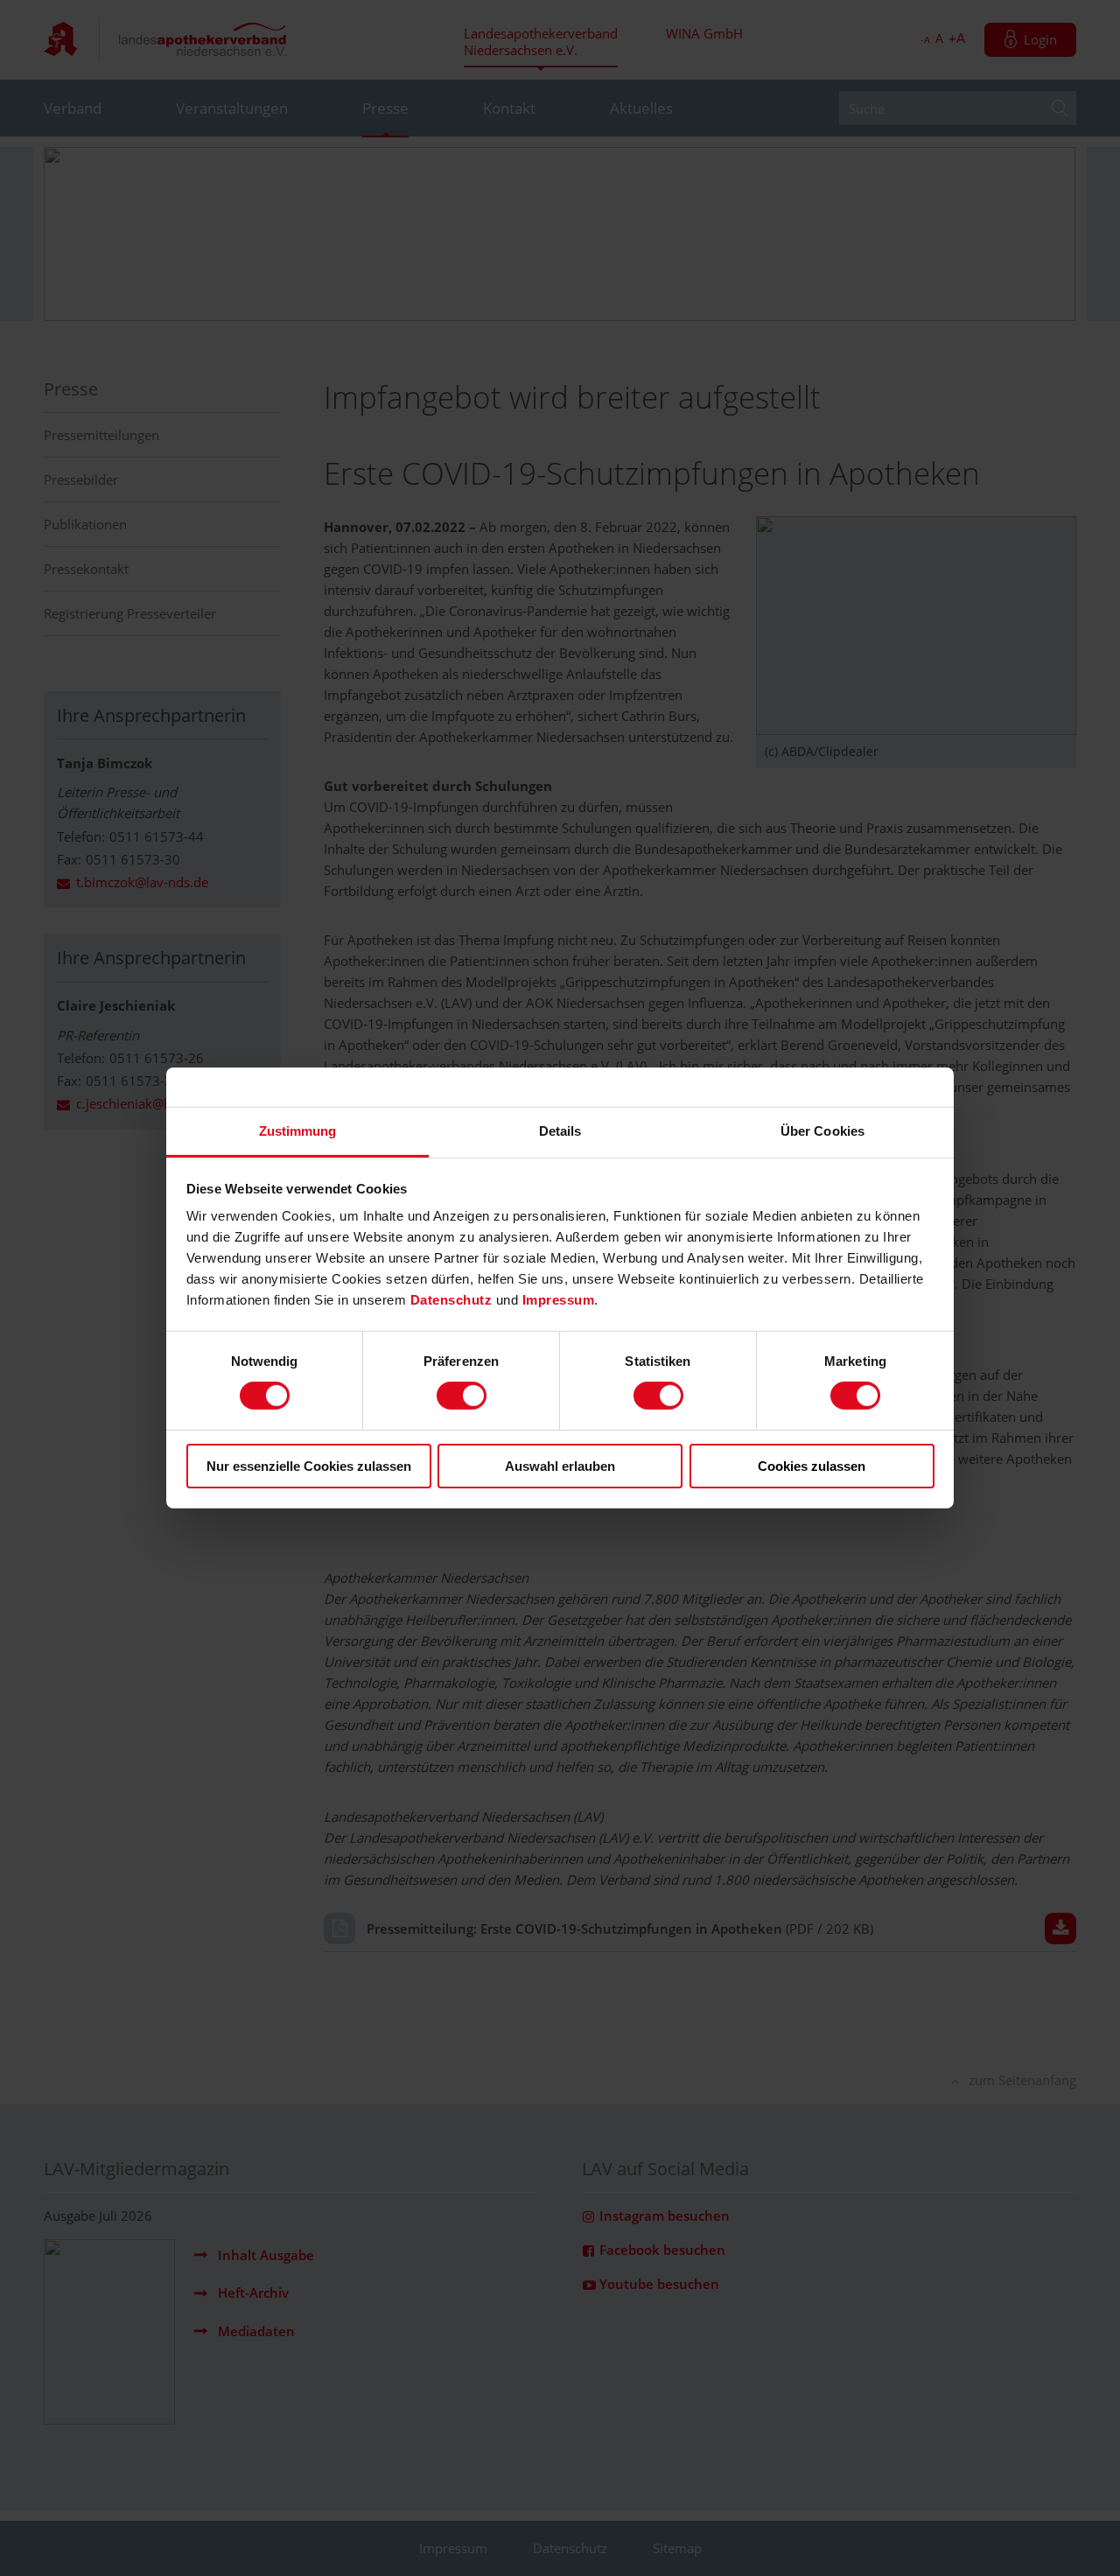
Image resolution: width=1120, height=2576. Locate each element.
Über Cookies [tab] (822, 1131)
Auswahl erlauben (560, 1466)
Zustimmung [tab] (298, 1131)
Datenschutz (453, 1300)
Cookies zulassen (812, 1466)
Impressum (559, 1300)
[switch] (462, 1396)
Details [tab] (560, 1131)
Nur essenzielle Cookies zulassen (309, 1466)
